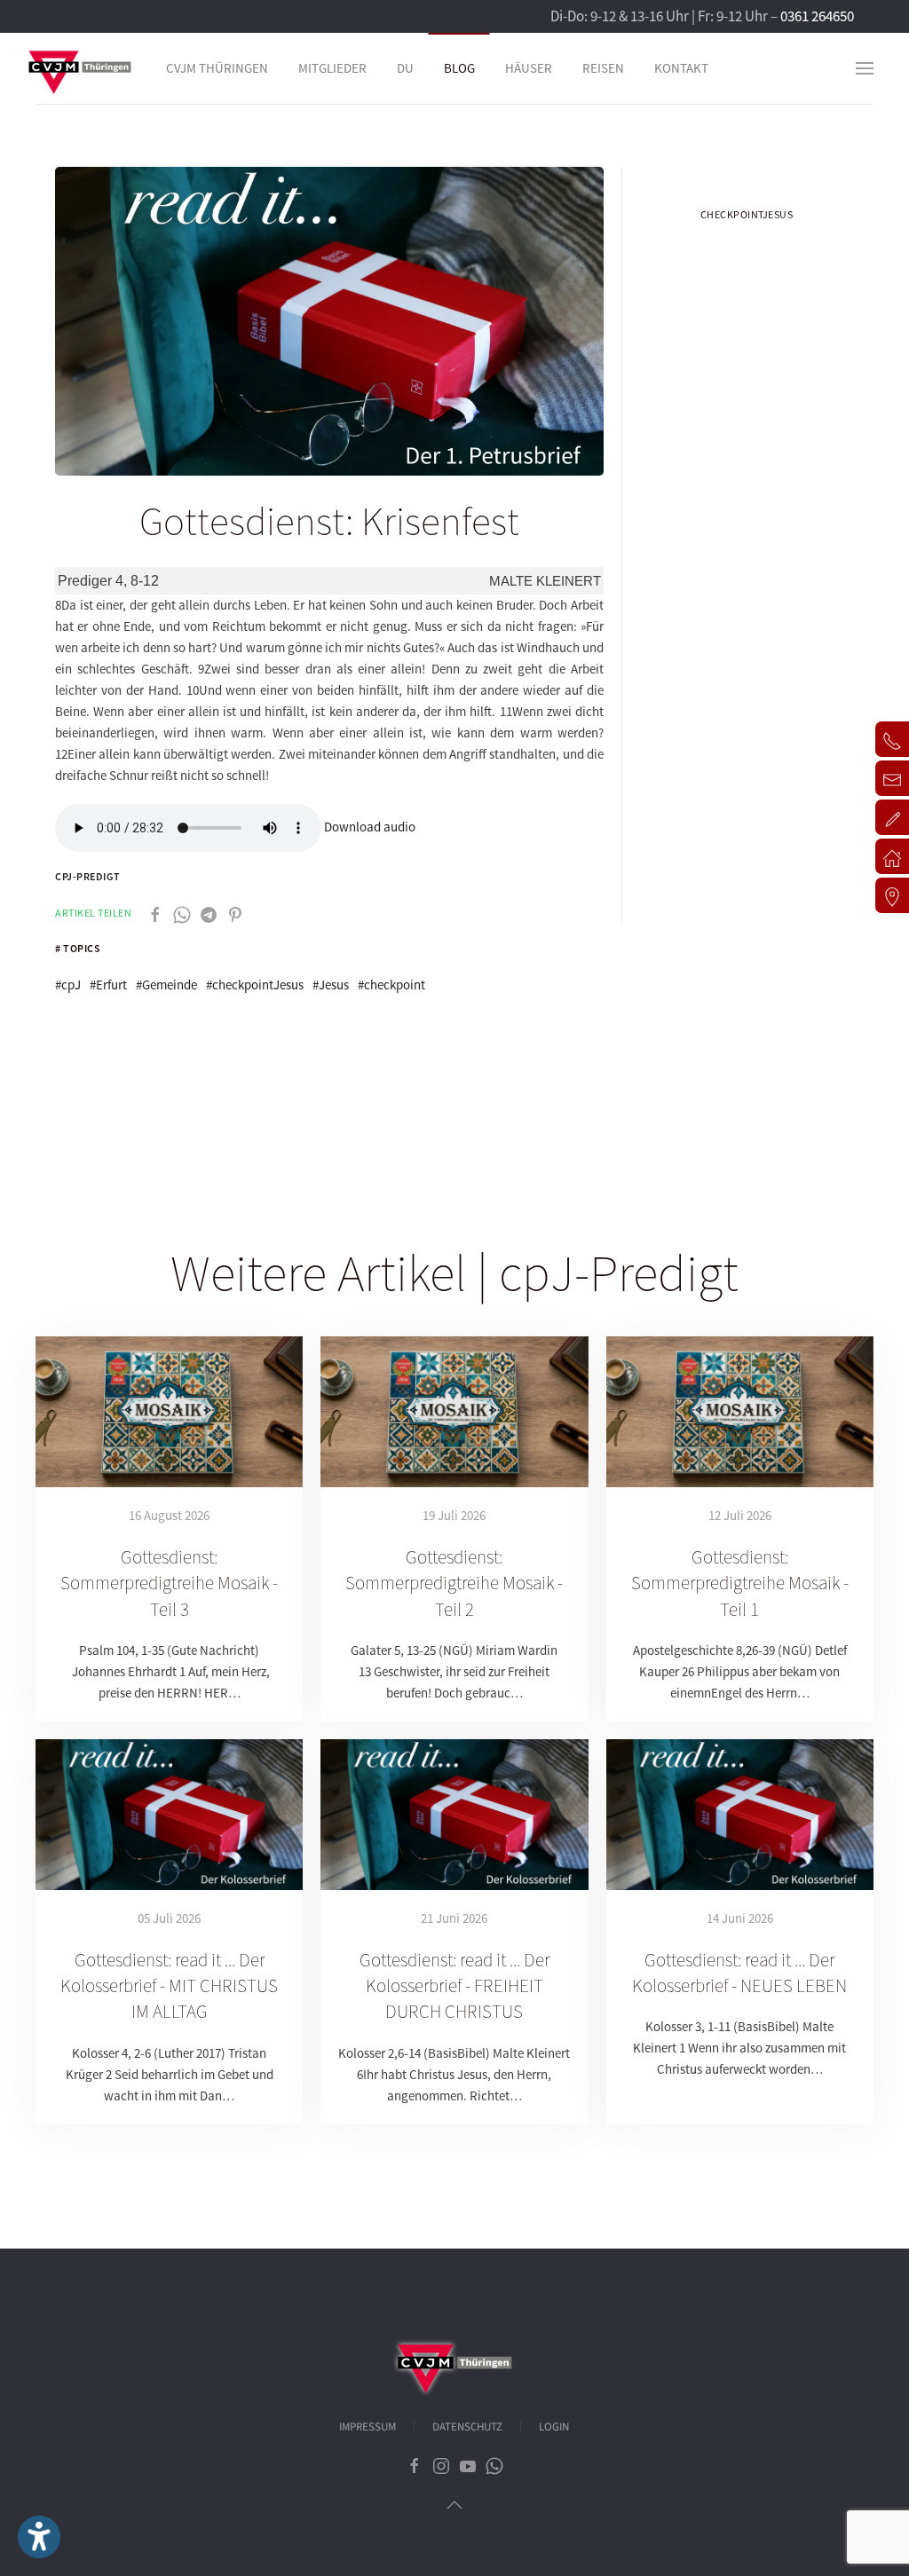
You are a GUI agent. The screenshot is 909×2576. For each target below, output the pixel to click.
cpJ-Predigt (88, 876)
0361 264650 (817, 16)
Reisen (603, 68)
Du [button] (405, 68)
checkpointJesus (747, 214)
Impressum (368, 2427)
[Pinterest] (235, 913)
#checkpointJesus (255, 985)
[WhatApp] (182, 913)
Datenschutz (467, 2427)
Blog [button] (459, 68)
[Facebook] (155, 913)
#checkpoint (391, 985)
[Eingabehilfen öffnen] (39, 2537)
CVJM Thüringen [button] (217, 68)
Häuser (529, 68)
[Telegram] (209, 913)
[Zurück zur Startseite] (80, 68)
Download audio (370, 827)
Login (554, 2427)
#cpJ (68, 985)
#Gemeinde (166, 985)
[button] (865, 68)
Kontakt (681, 68)
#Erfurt (108, 985)
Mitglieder (332, 68)
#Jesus (331, 985)
